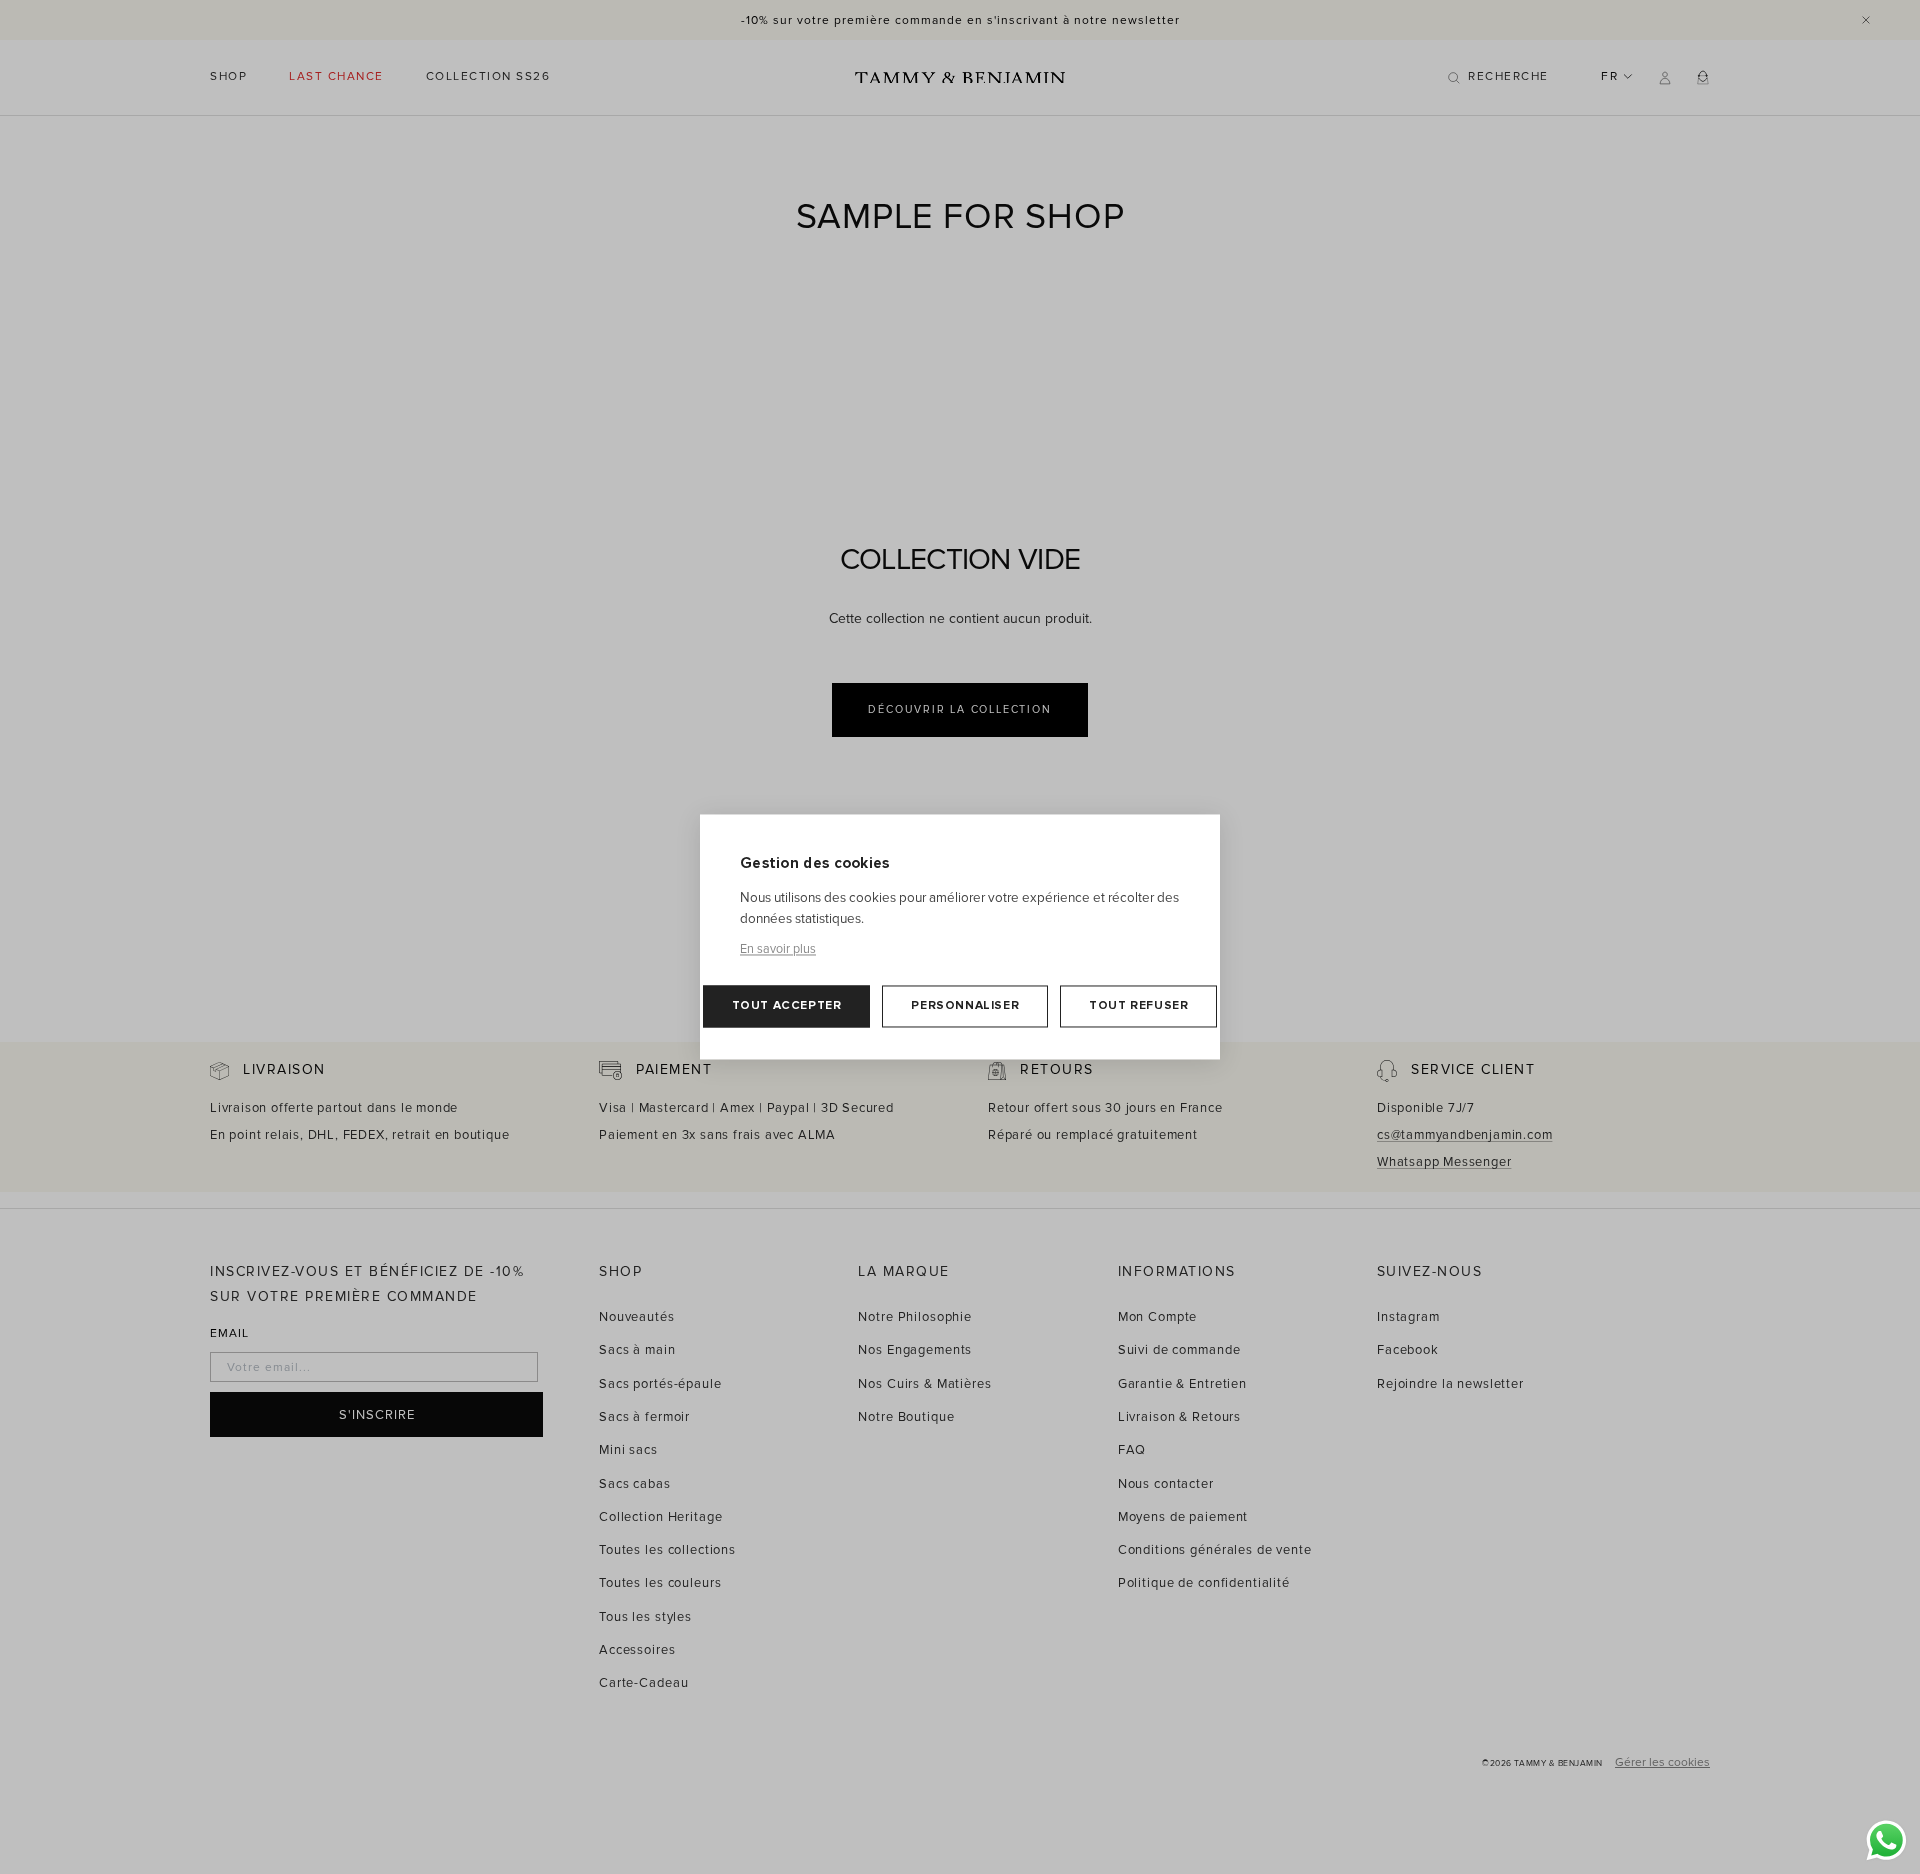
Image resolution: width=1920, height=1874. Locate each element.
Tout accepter (787, 1006)
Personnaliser (965, 1006)
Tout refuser (1138, 1006)
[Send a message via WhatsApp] (1886, 1840)
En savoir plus (778, 950)
